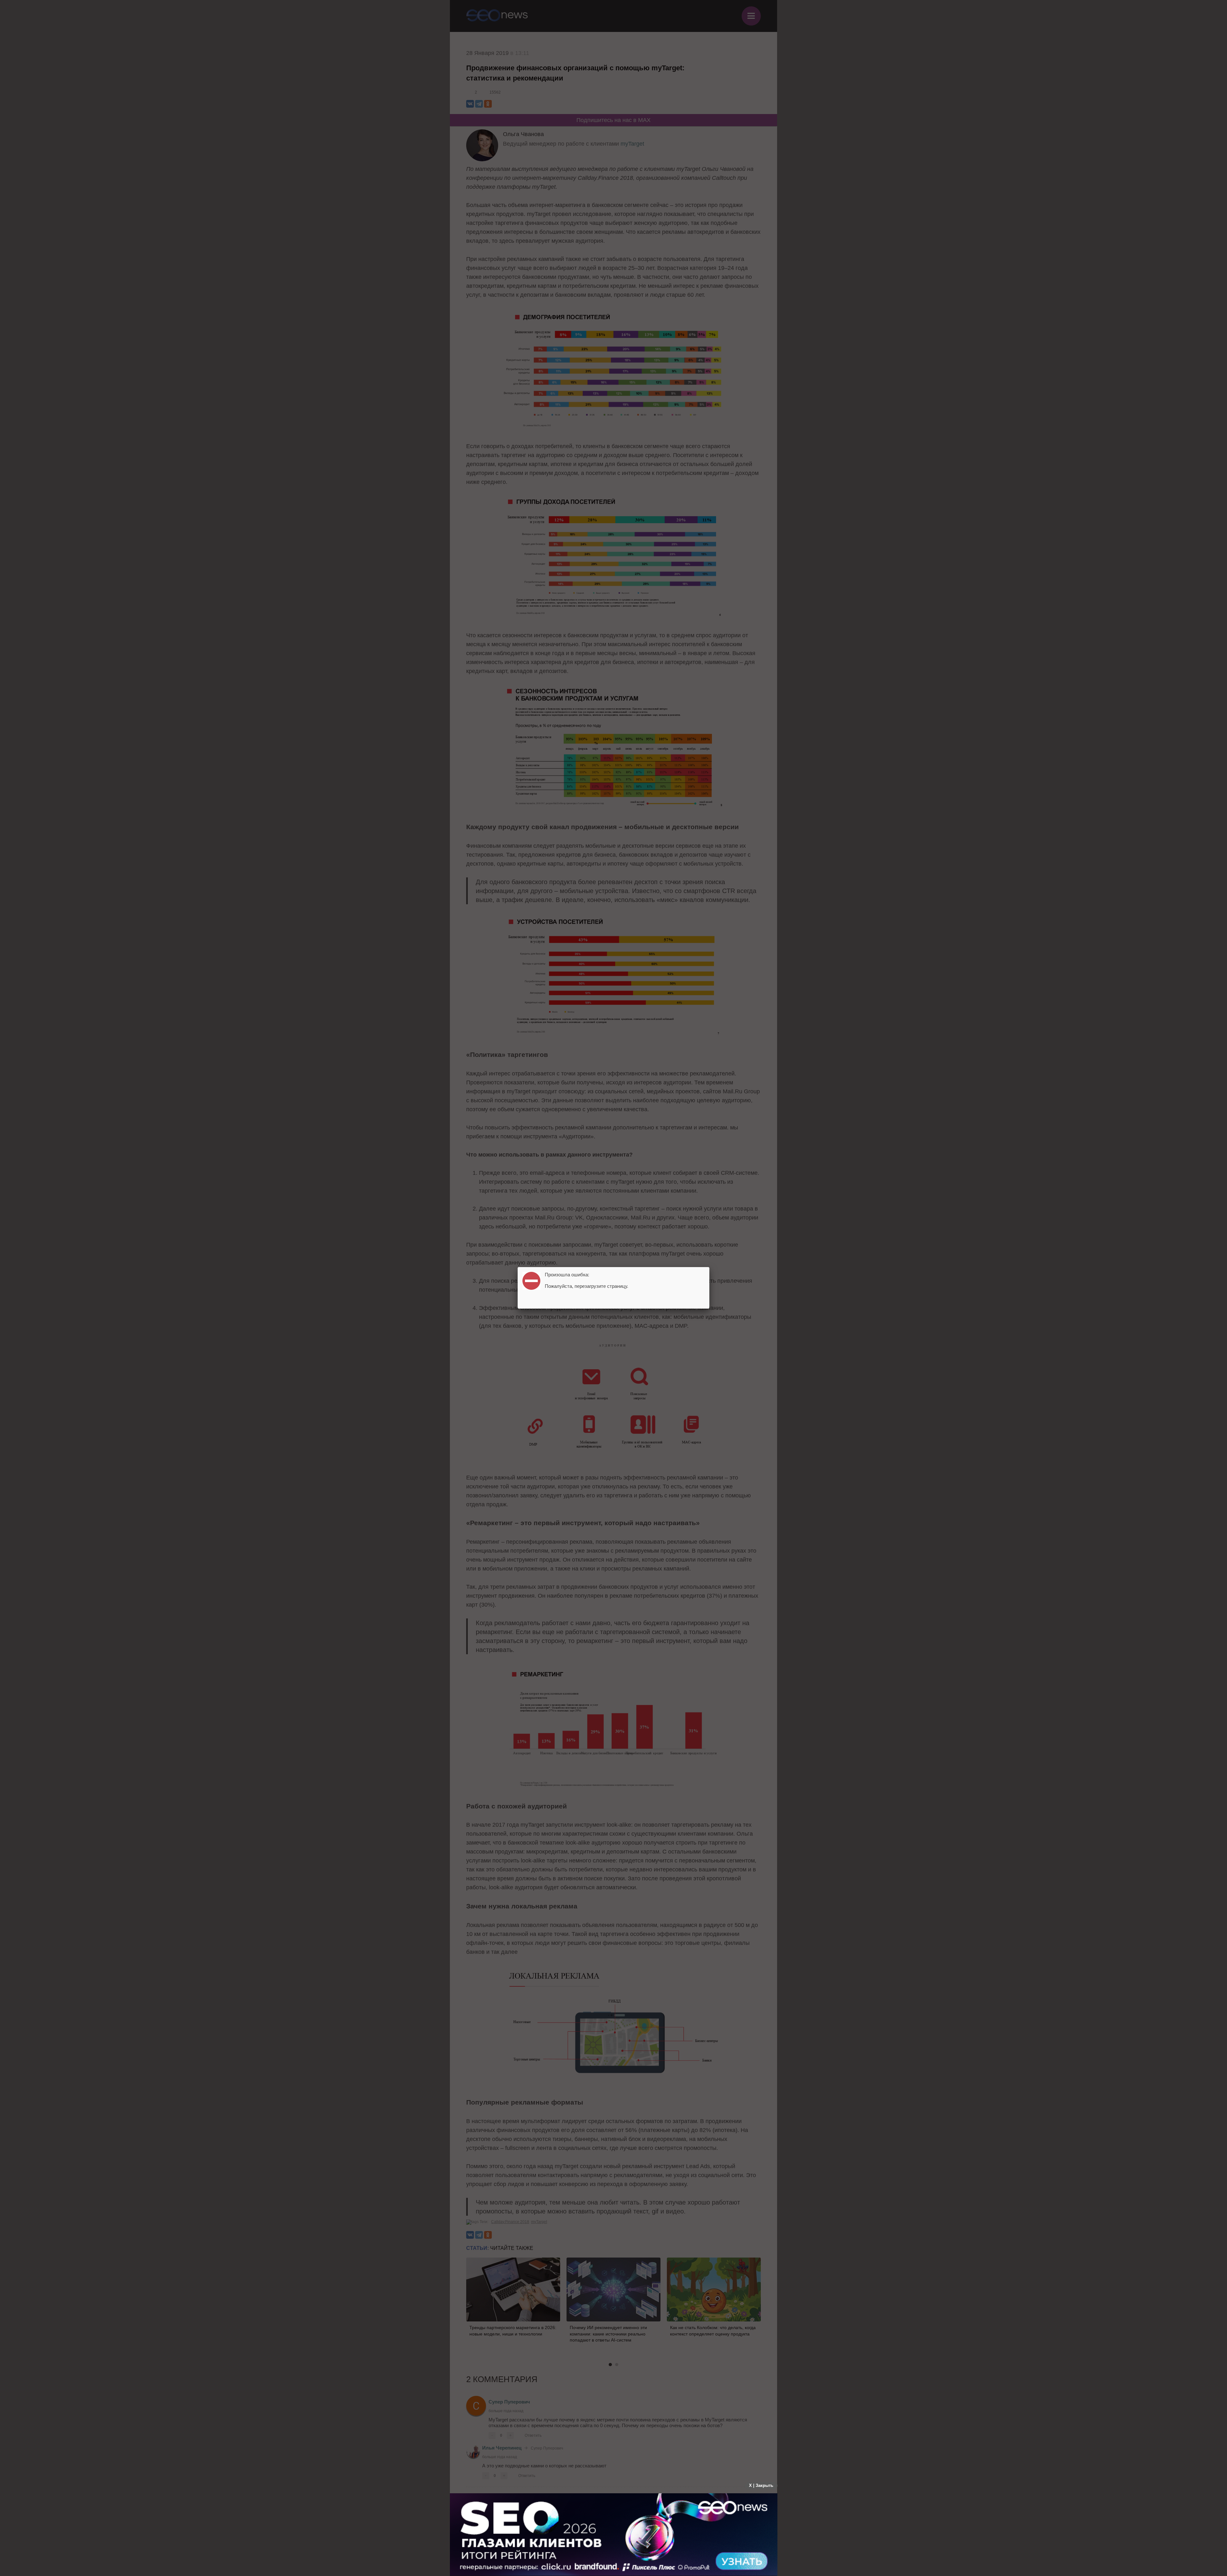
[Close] (709, 1267)
